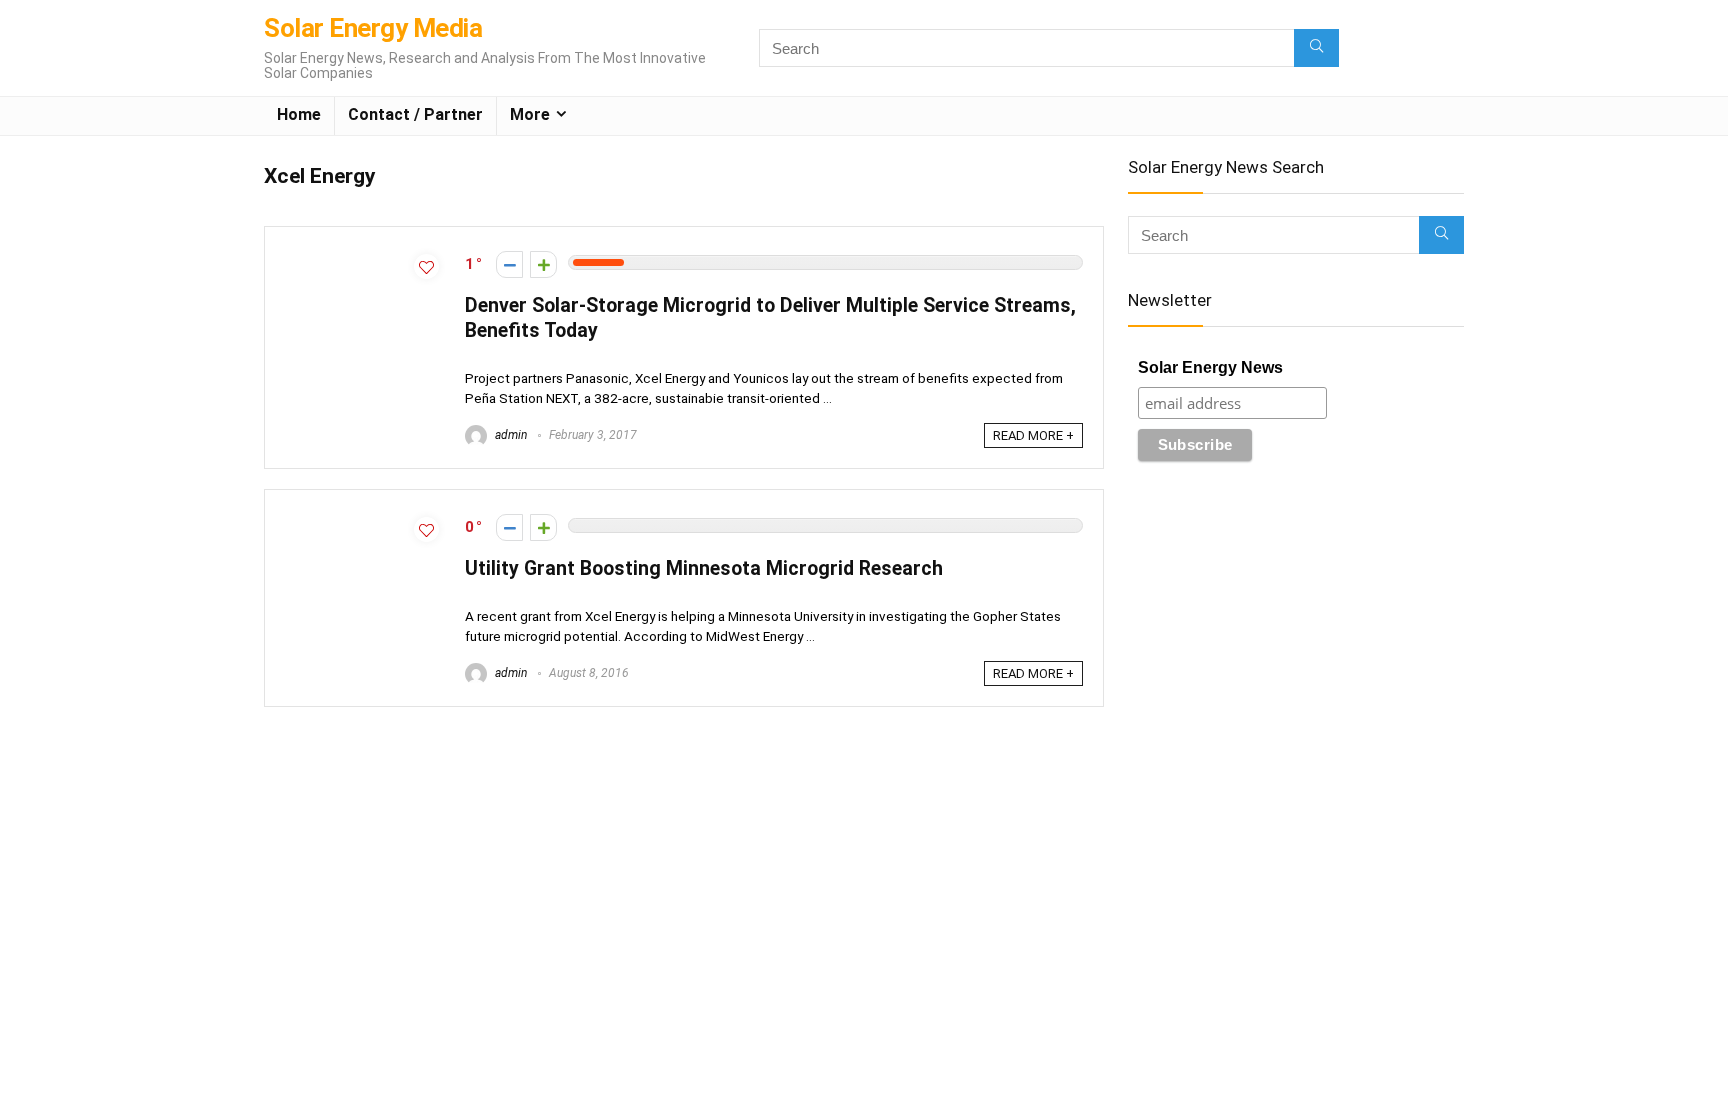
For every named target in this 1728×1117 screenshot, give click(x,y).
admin (509, 435)
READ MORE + (1033, 435)
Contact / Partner (415, 114)
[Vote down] (509, 264)
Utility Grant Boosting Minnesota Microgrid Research (704, 568)
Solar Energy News (1210, 367)
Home (299, 114)
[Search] (1316, 48)
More (530, 114)
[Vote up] (543, 264)
